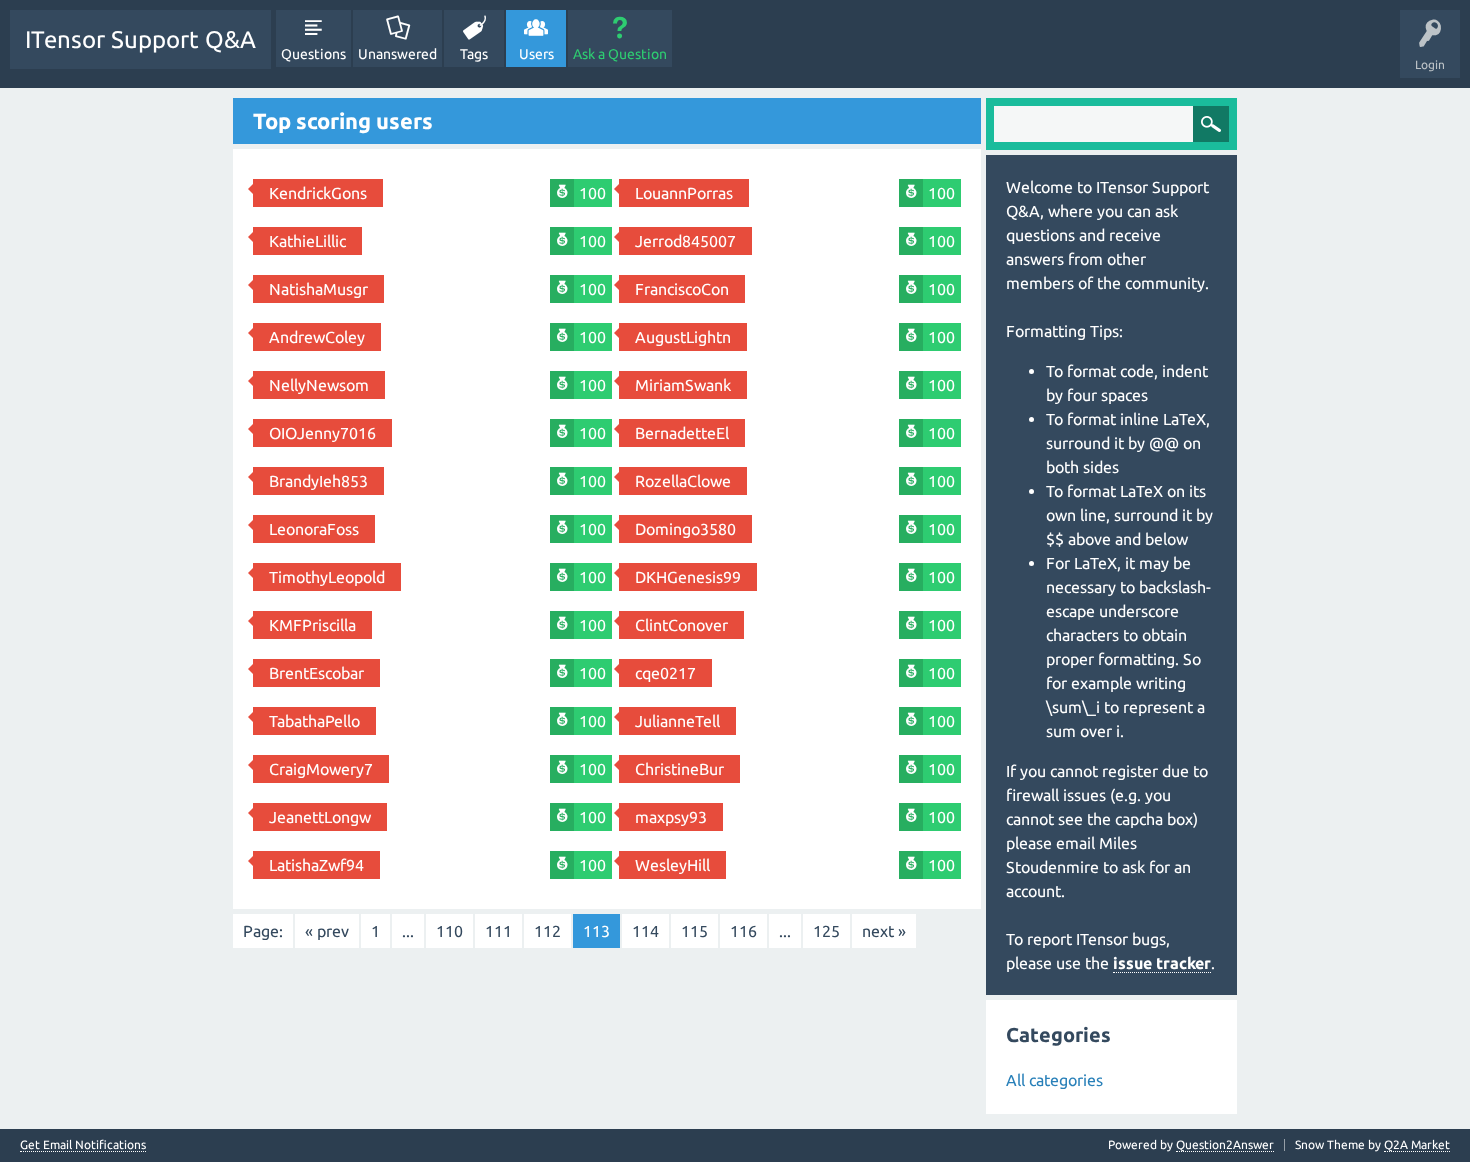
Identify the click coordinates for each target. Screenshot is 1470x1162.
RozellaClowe (683, 481)
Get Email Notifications (83, 1145)
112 (547, 931)
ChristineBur (679, 769)
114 (645, 931)
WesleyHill (672, 865)
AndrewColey (317, 337)
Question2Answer (1225, 1144)
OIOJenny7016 (322, 433)
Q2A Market (1417, 1144)
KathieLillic (307, 241)
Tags (474, 54)
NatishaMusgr (318, 289)
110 (449, 931)
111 (498, 931)
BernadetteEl (682, 433)
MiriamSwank (683, 385)
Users (536, 54)
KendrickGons (318, 193)
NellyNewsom (319, 385)
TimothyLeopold (327, 577)
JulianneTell (677, 721)
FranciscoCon (682, 289)
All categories (1054, 1080)
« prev (327, 931)
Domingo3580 (685, 529)
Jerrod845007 (685, 241)
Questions (313, 54)
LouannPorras (684, 193)
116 (743, 931)
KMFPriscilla (312, 625)
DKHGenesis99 (688, 577)
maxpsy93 (671, 817)
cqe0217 (665, 673)
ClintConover (681, 625)
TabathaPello (314, 721)
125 (826, 931)
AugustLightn (683, 337)
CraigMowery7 (321, 769)
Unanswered (397, 54)
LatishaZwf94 (316, 865)
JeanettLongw (320, 817)
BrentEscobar (316, 673)
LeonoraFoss (314, 529)
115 (694, 931)
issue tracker (1162, 963)
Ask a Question (620, 54)
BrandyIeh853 (318, 481)
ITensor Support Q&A (140, 39)
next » (884, 931)
